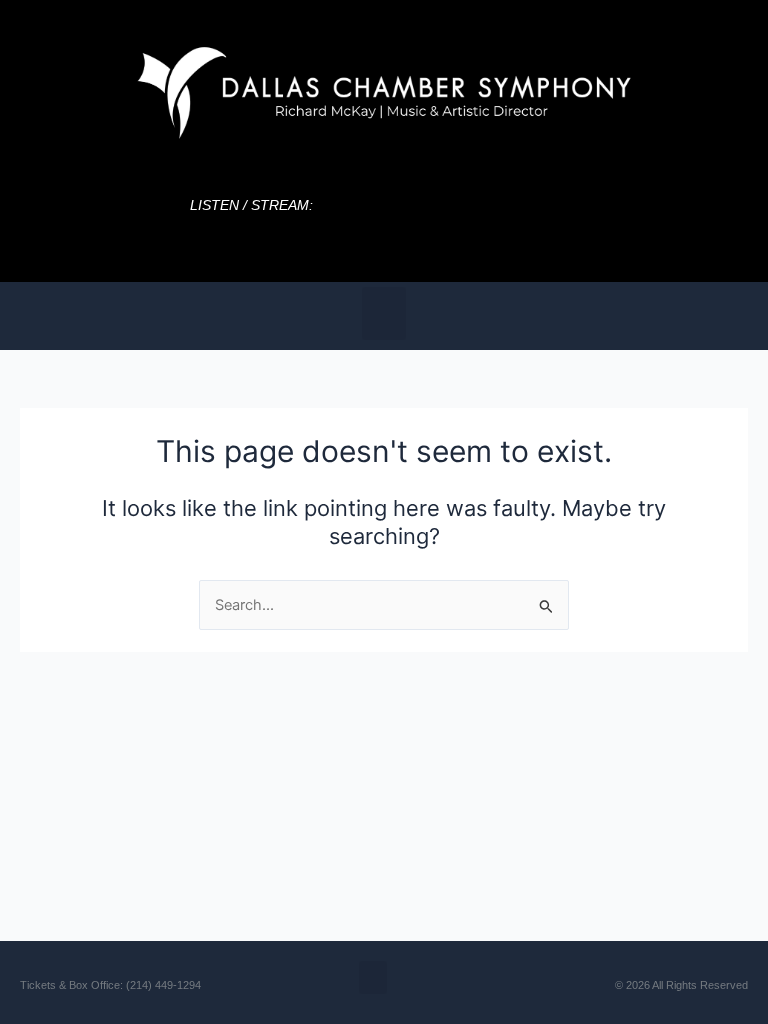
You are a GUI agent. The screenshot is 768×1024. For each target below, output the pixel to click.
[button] (384, 313)
